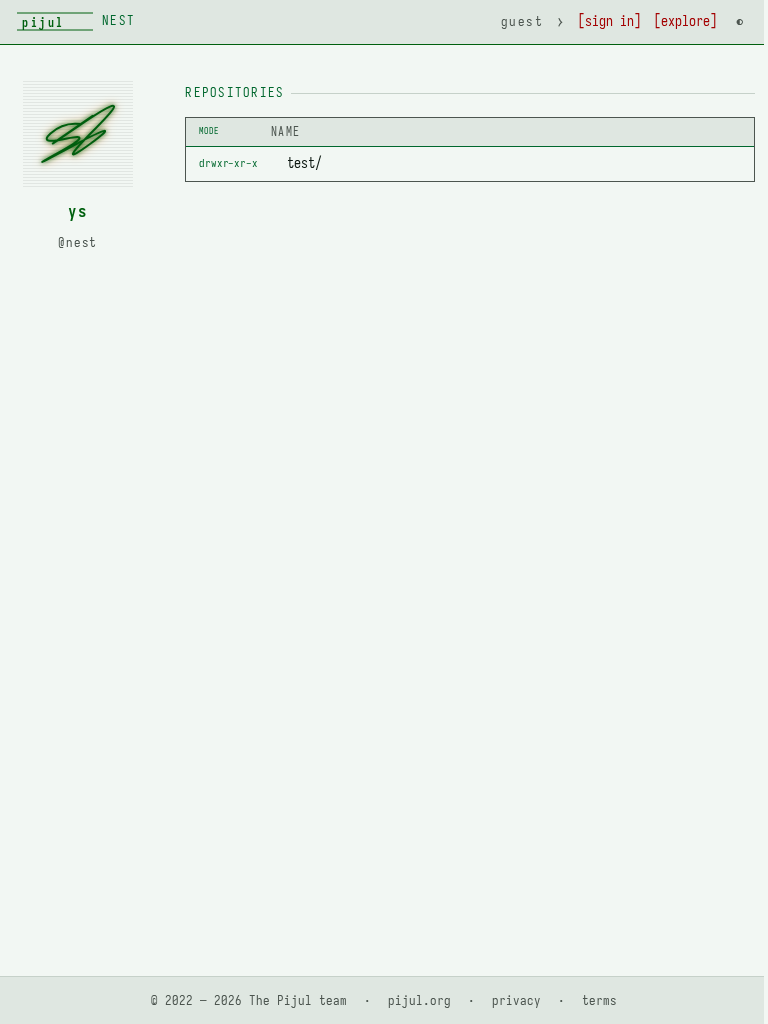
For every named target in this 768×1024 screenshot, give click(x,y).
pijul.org (419, 1000)
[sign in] (609, 21)
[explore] (685, 21)
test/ (304, 163)
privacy (516, 1000)
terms (599, 1000)
